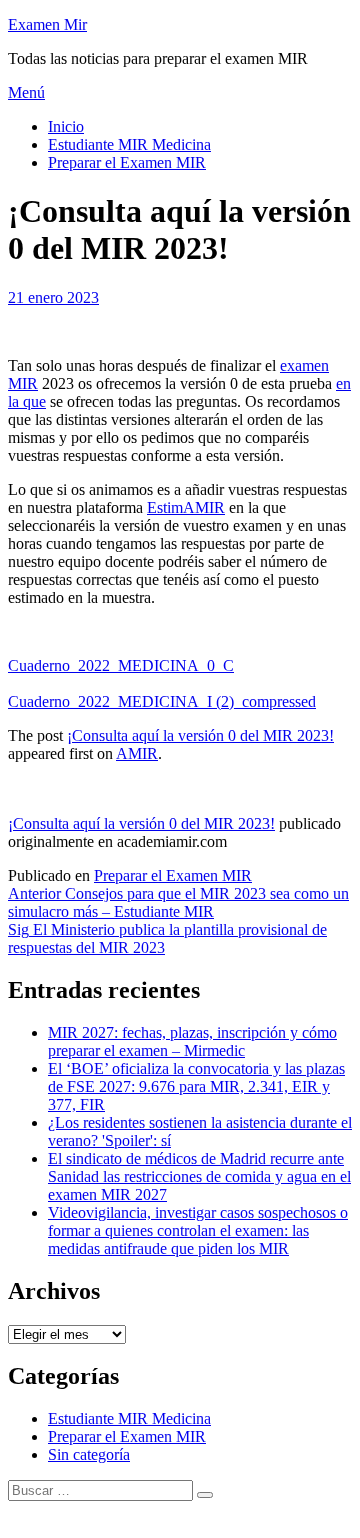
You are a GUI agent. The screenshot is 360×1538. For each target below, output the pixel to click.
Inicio (66, 126)
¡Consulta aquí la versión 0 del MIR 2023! (200, 735)
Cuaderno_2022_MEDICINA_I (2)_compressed (162, 701)
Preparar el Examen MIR (127, 162)
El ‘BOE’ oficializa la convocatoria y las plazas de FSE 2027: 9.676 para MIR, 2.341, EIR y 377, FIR (196, 1086)
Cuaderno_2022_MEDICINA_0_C (121, 665)
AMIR (137, 753)
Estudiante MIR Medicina (129, 144)
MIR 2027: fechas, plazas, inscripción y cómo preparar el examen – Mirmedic (192, 1041)
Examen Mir (47, 24)
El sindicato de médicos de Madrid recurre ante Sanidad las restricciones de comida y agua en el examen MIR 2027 (199, 1176)
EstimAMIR (186, 507)
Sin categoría (89, 1454)
